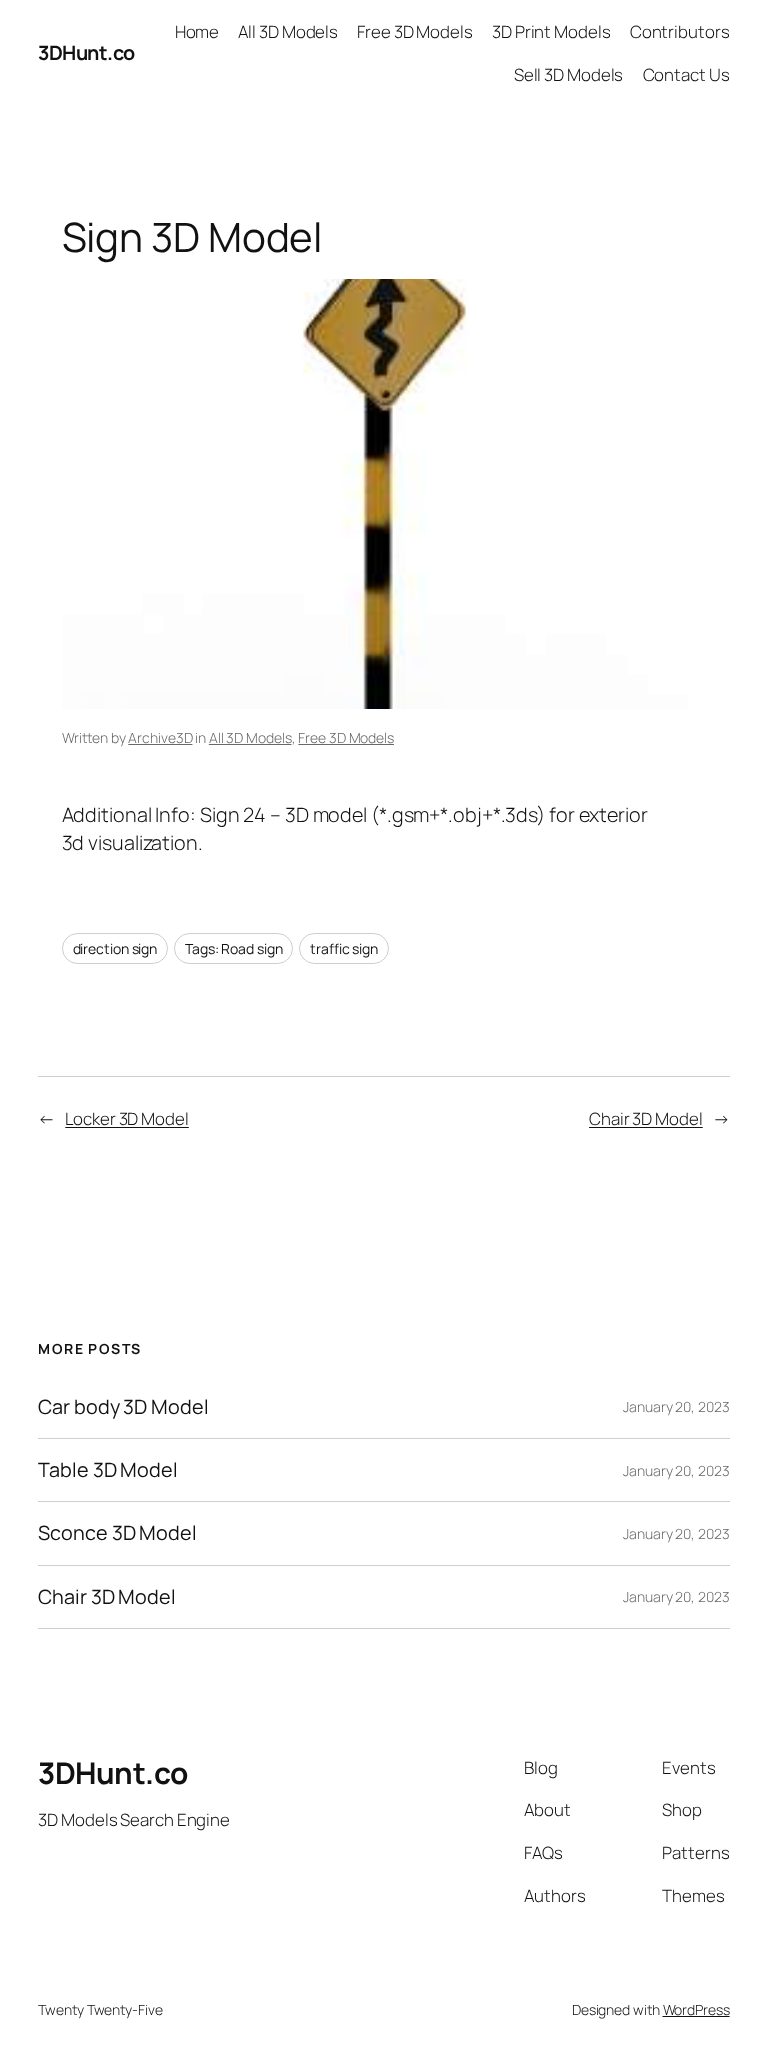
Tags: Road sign (234, 948)
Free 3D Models (346, 737)
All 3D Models (250, 737)
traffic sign (344, 948)
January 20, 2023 (676, 1406)
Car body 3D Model (123, 1407)
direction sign (115, 948)
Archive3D (160, 737)
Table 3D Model (108, 1470)
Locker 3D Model (127, 1118)
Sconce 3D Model (117, 1533)
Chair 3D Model (646, 1118)
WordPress (696, 2009)
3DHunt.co (86, 52)
